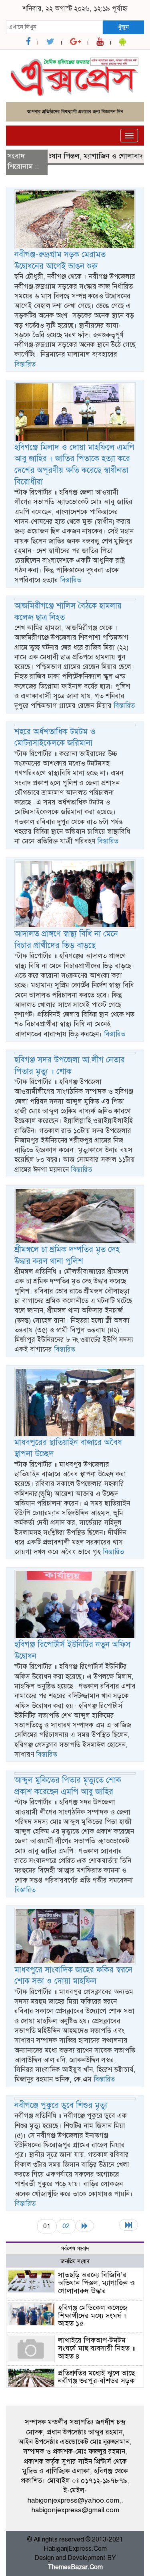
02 (66, 2226)
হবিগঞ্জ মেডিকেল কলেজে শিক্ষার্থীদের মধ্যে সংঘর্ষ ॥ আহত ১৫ (93, 2316)
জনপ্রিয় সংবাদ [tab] (75, 2261)
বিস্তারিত (25, 364)
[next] (85, 2226)
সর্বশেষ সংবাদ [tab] (75, 2249)
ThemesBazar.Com (75, 2567)
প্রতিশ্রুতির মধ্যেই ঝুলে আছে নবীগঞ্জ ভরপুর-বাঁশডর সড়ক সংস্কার (96, 2381)
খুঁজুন (123, 27)
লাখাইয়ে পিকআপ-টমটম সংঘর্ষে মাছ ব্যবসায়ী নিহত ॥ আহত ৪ (96, 2348)
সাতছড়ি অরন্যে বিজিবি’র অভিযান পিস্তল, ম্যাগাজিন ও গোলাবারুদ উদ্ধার (96, 2283)
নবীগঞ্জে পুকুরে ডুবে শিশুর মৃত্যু (61, 2105)
